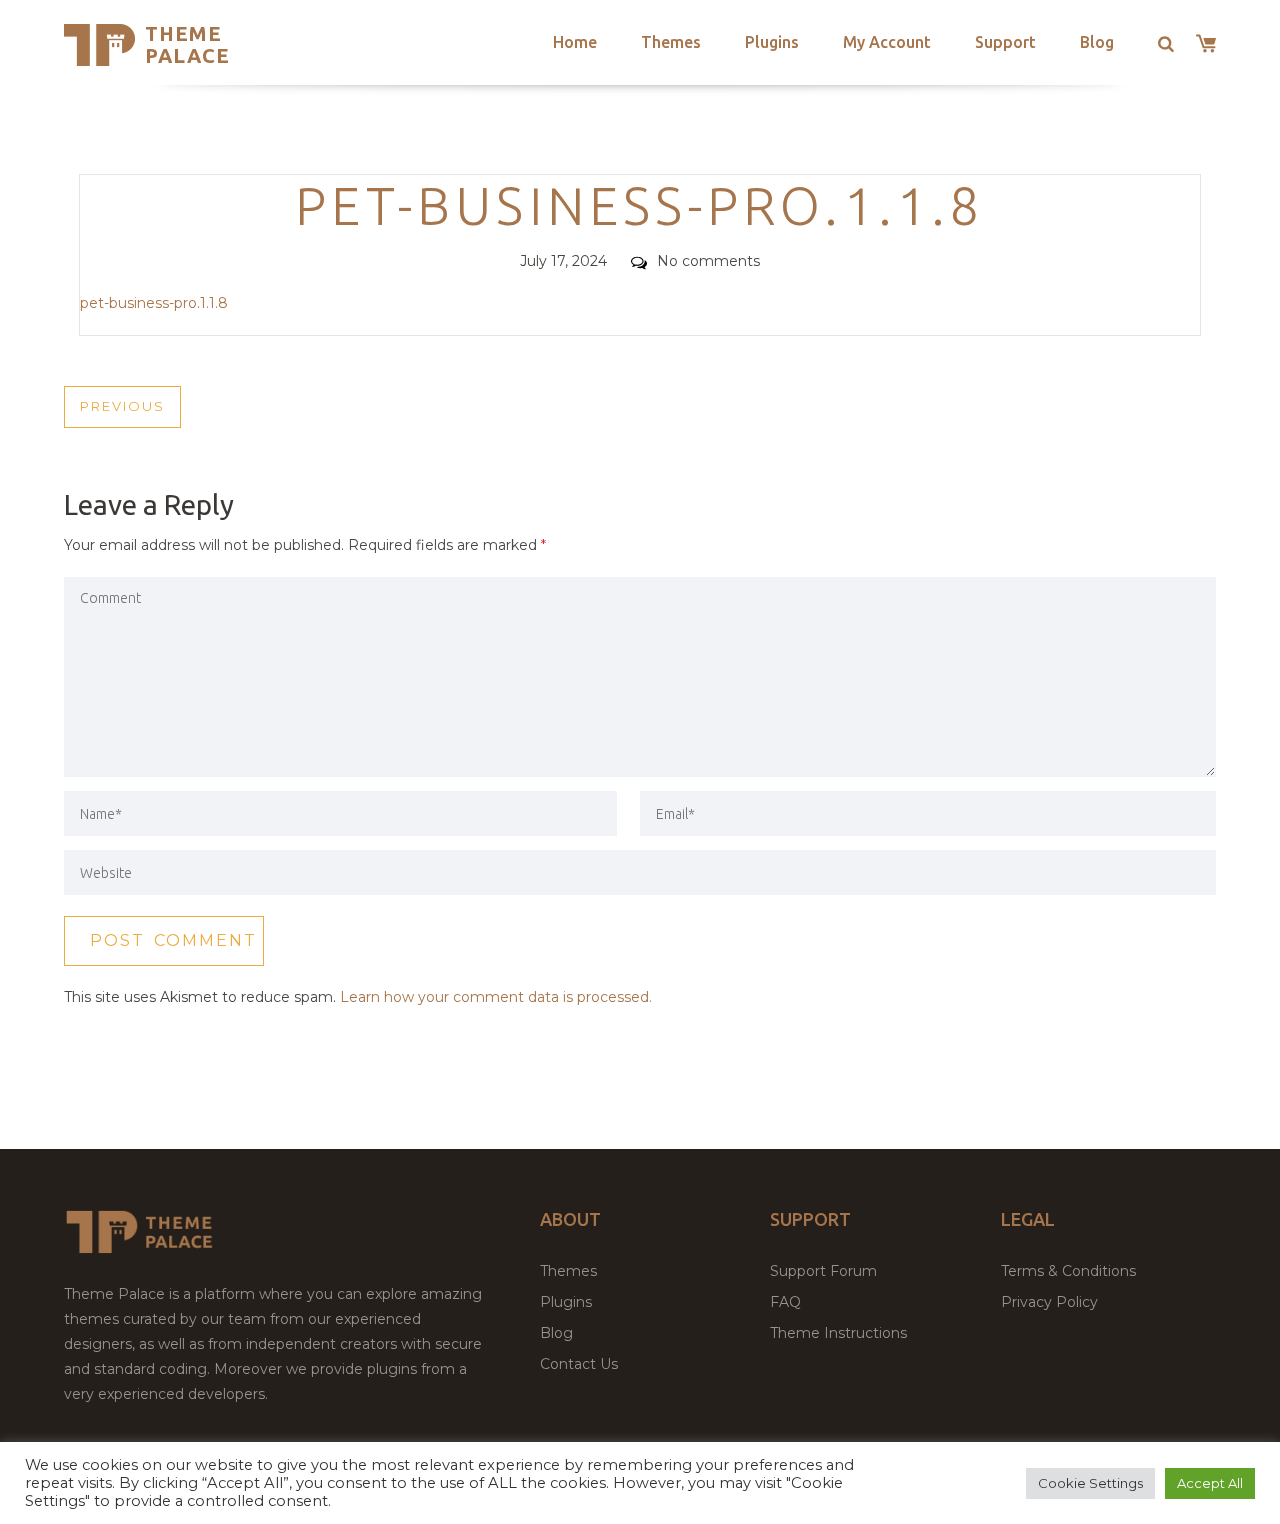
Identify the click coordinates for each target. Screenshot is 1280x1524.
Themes (671, 42)
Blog (1097, 42)
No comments (708, 261)
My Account (887, 42)
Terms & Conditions (1068, 1271)
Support (1005, 42)
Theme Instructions (838, 1333)
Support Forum (823, 1271)
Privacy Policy (1049, 1302)
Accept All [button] (1210, 1483)
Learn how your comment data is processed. (496, 997)
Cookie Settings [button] (1090, 1483)
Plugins (772, 42)
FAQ (785, 1302)
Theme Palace (187, 44)
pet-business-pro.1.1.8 (154, 303)
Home (575, 42)
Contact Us (579, 1364)
